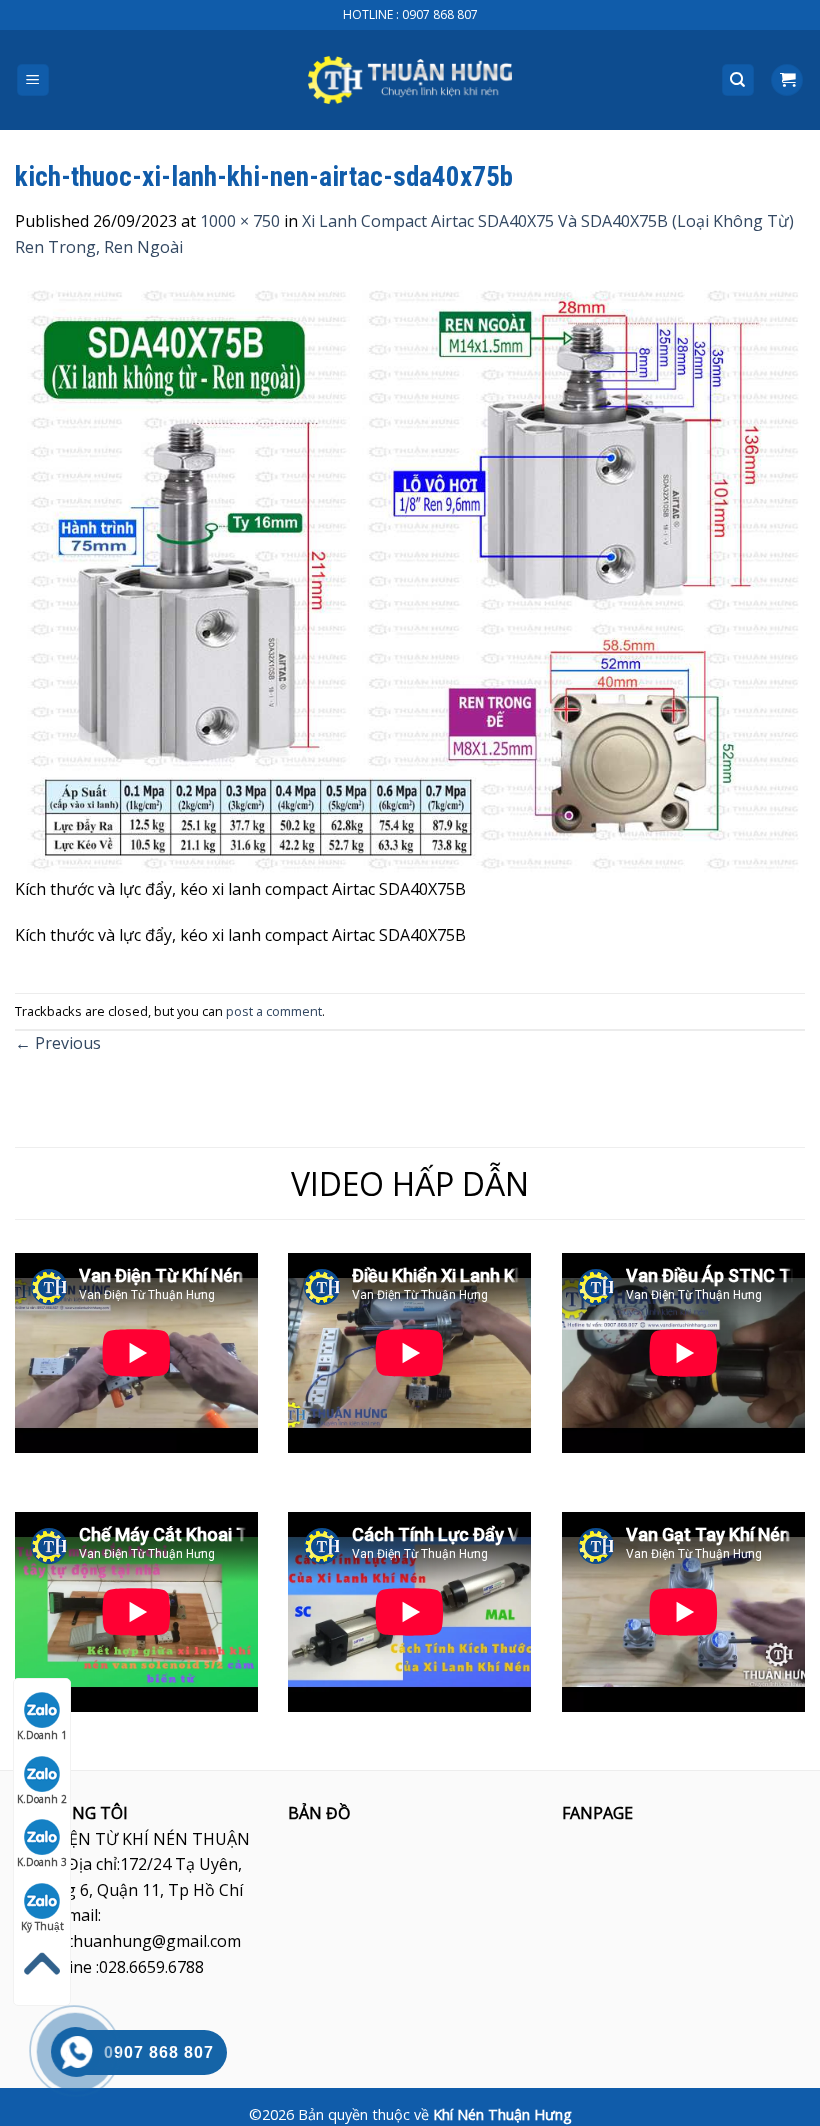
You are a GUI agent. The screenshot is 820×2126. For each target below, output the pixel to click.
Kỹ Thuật (42, 1926)
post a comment (274, 1011)
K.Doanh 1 (42, 1735)
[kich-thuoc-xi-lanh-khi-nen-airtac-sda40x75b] (410, 579)
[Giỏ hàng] (787, 80)
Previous (58, 1043)
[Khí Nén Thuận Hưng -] (410, 80)
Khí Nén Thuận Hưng (502, 2114)
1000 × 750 (240, 221)
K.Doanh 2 (42, 1799)
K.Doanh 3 (42, 1862)
